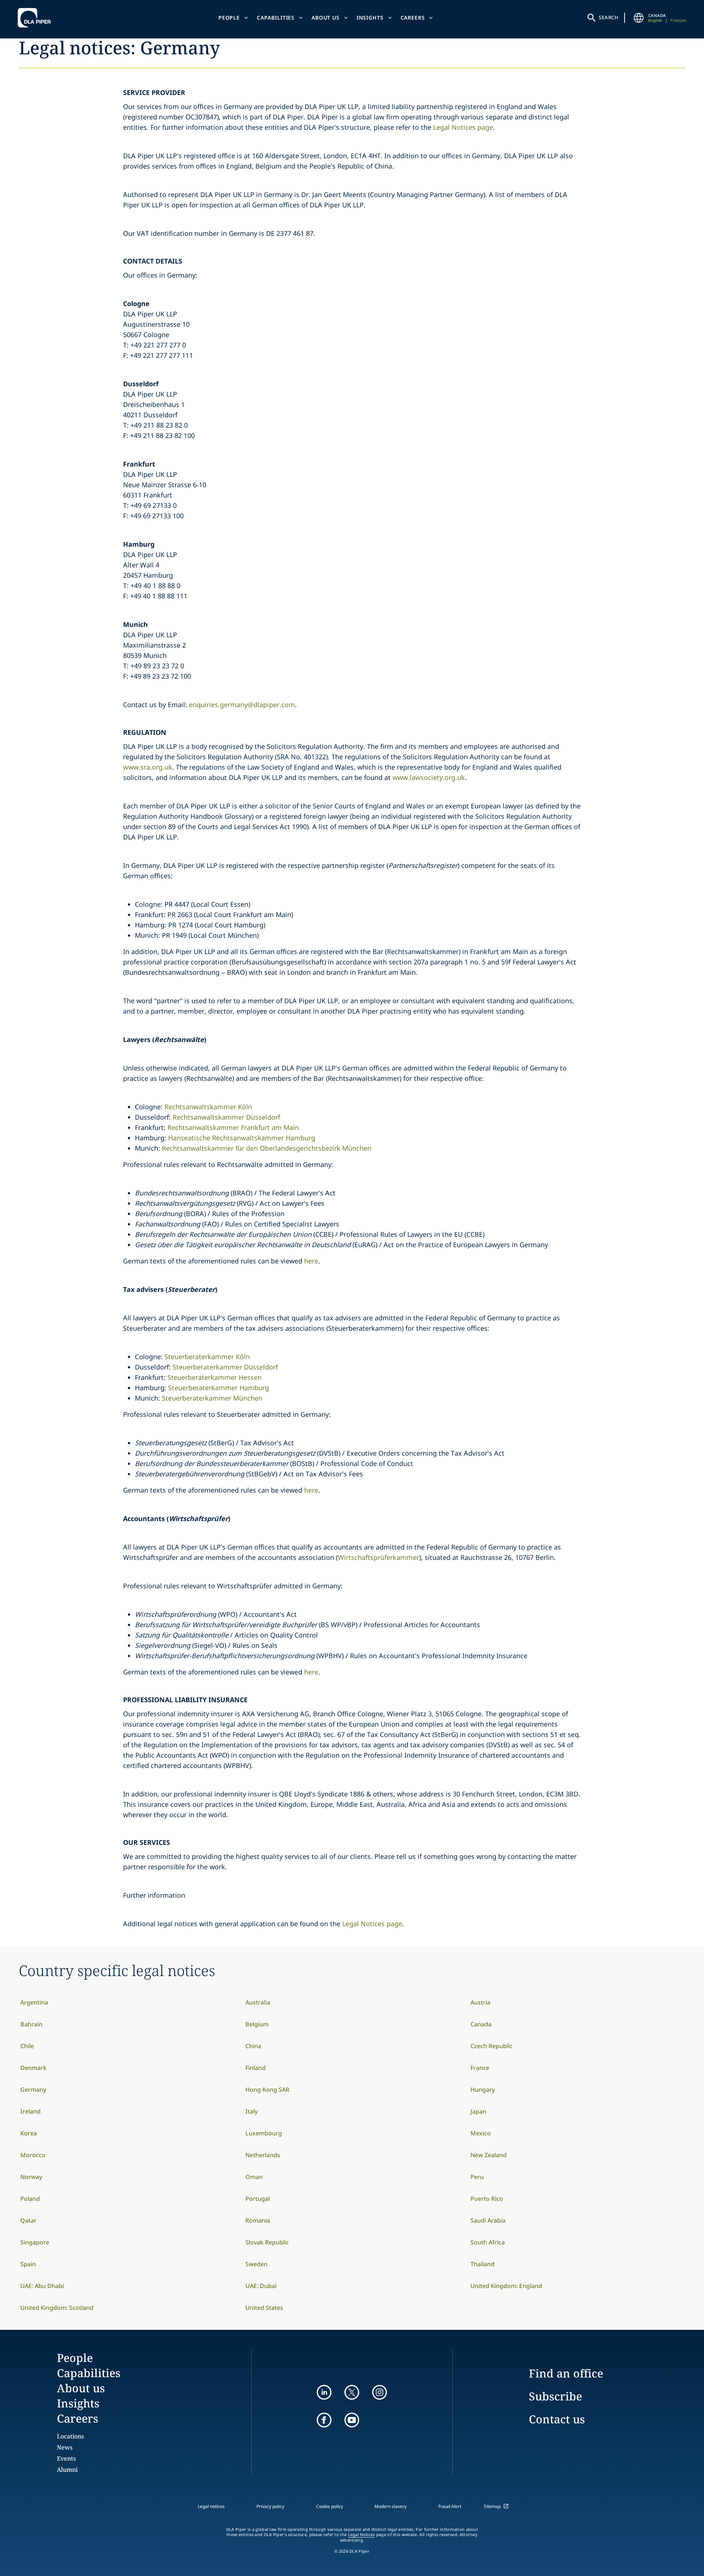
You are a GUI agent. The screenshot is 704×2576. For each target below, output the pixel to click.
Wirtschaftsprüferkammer (378, 1557)
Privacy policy (270, 2506)
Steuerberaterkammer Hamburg (219, 1388)
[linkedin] (324, 2392)
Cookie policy (329, 2506)
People (229, 18)
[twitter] (352, 2392)
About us (326, 18)
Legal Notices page (463, 127)
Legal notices (211, 2506)
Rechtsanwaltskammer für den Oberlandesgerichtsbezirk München (267, 1148)
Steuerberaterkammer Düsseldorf (226, 1367)
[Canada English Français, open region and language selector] (639, 18)
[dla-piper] (36, 18)
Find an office (566, 2373)
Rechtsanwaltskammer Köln (208, 1107)
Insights (370, 18)
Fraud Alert (450, 2506)
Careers (413, 18)
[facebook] (324, 2420)
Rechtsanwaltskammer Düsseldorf (227, 1117)
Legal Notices (362, 2535)
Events (66, 2458)
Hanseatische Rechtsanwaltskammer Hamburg (242, 1138)
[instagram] (380, 2392)
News (65, 2447)
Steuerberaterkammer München (212, 1398)
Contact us (557, 2419)
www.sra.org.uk (148, 767)
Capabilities (276, 18)
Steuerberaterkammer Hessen (215, 1377)
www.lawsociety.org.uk (429, 777)
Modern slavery (390, 2506)
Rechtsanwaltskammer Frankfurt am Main (233, 1127)
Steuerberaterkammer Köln (207, 1357)
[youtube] (352, 2420)
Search (609, 17)
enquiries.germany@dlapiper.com (242, 705)
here (311, 1261)
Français (678, 20)
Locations (70, 2436)
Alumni (67, 2470)
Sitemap (492, 2506)
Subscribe (555, 2396)
